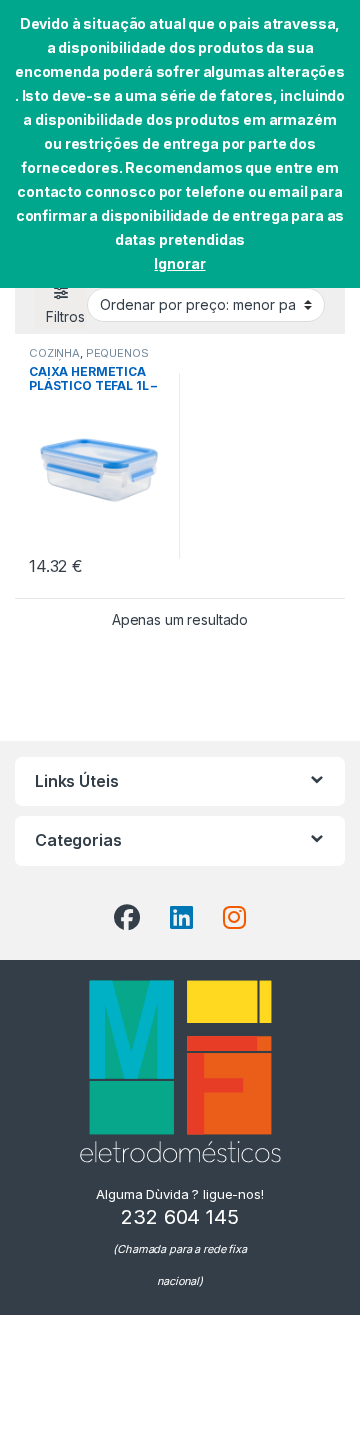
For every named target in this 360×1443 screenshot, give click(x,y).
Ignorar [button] (179, 263)
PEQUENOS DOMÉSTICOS (89, 359)
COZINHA (54, 353)
